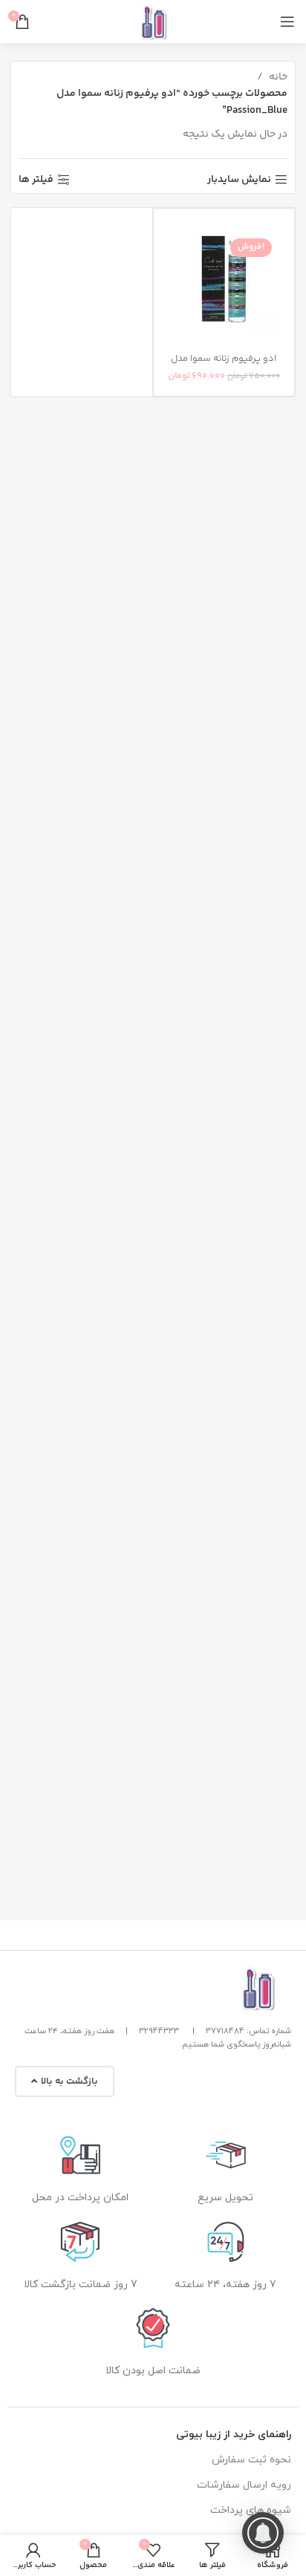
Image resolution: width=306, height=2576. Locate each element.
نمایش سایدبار (239, 180)
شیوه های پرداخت (251, 2510)
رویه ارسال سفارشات (244, 2485)
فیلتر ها (36, 180)
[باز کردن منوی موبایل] (287, 22)
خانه (277, 77)
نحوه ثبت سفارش (251, 2460)
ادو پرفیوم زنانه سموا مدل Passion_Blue (224, 364)
